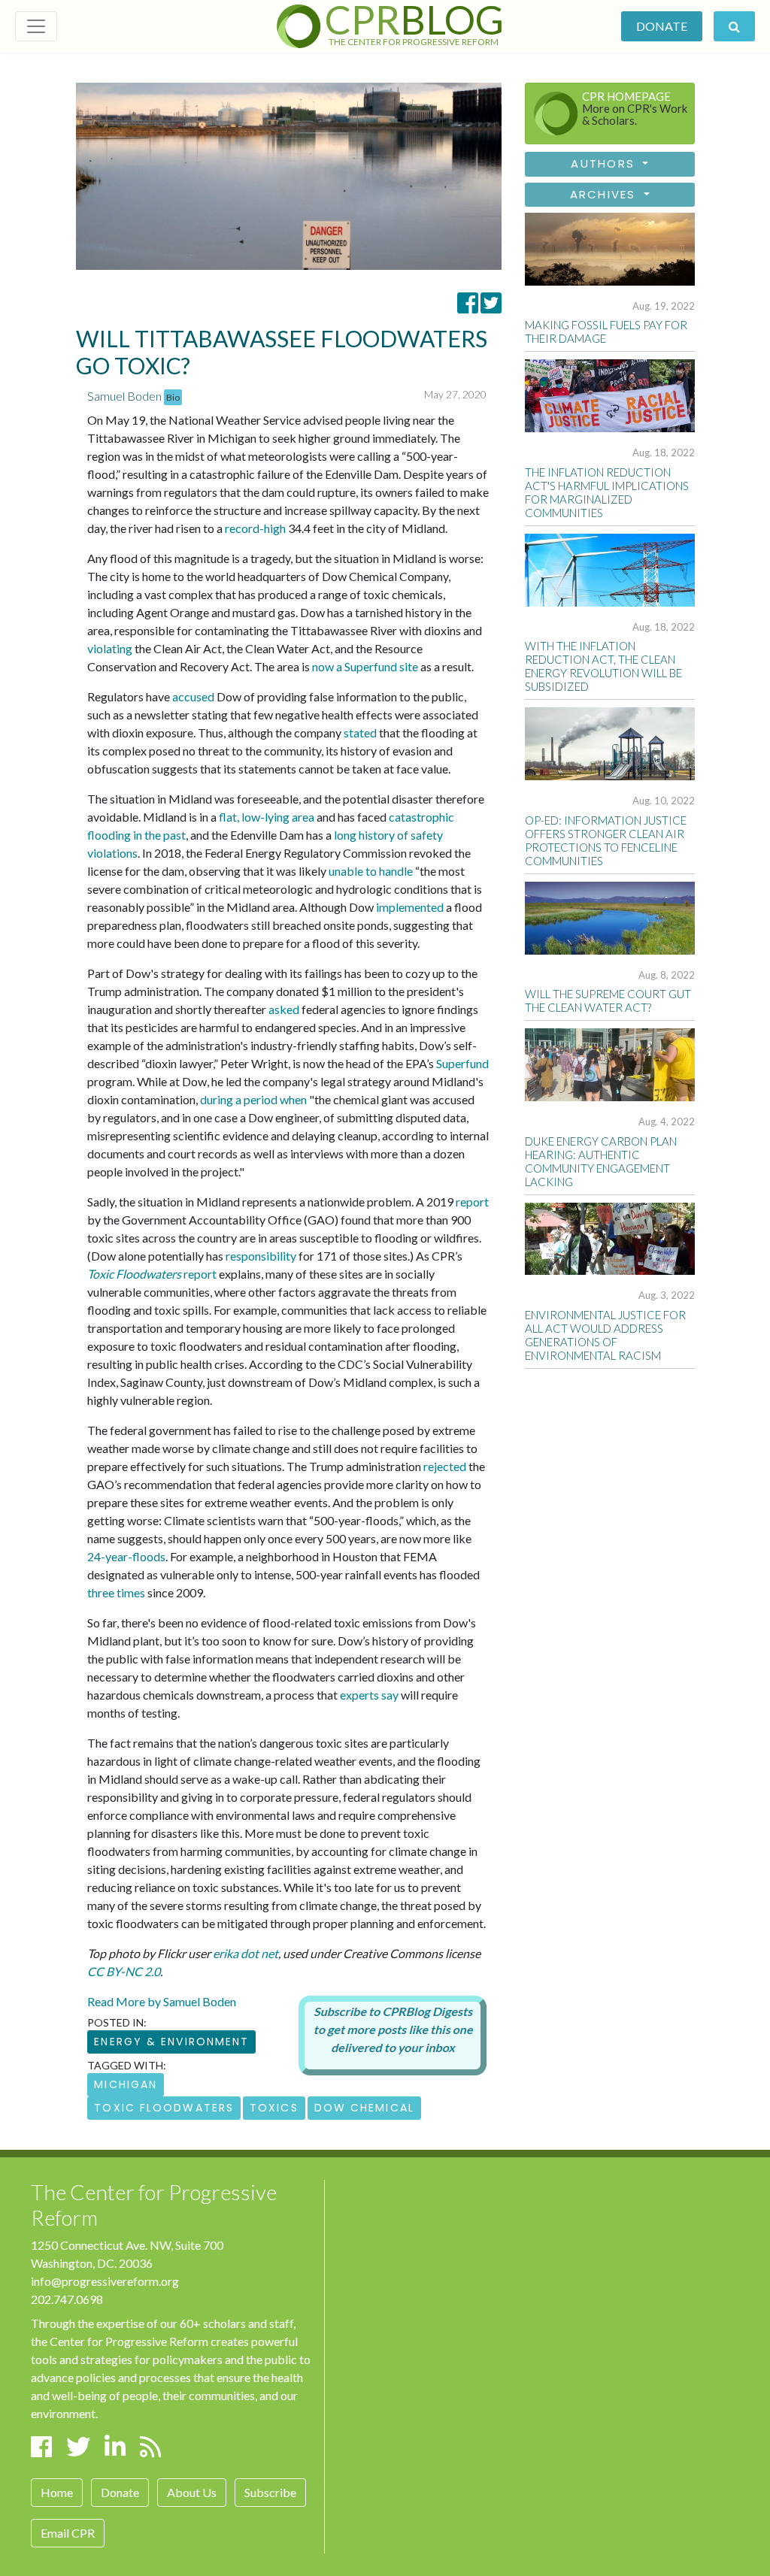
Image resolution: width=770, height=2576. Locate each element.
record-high (255, 528)
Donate (662, 26)
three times (116, 1592)
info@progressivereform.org (105, 2281)
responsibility (261, 1256)
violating (110, 648)
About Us (192, 2492)
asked (284, 1009)
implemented (410, 907)
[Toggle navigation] (36, 26)
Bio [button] (173, 397)
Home (57, 2492)
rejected (445, 1466)
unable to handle (371, 871)
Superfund (462, 1063)
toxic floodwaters (164, 2108)
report (472, 1202)
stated (360, 733)
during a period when (253, 1099)
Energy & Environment (171, 2042)
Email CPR (68, 2533)
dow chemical (364, 2108)
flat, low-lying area (267, 817)
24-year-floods (126, 1556)
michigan (126, 2084)
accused (193, 696)
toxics (274, 2108)
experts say (369, 1695)
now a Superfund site (365, 666)
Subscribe (270, 2492)
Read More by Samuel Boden (162, 2001)
